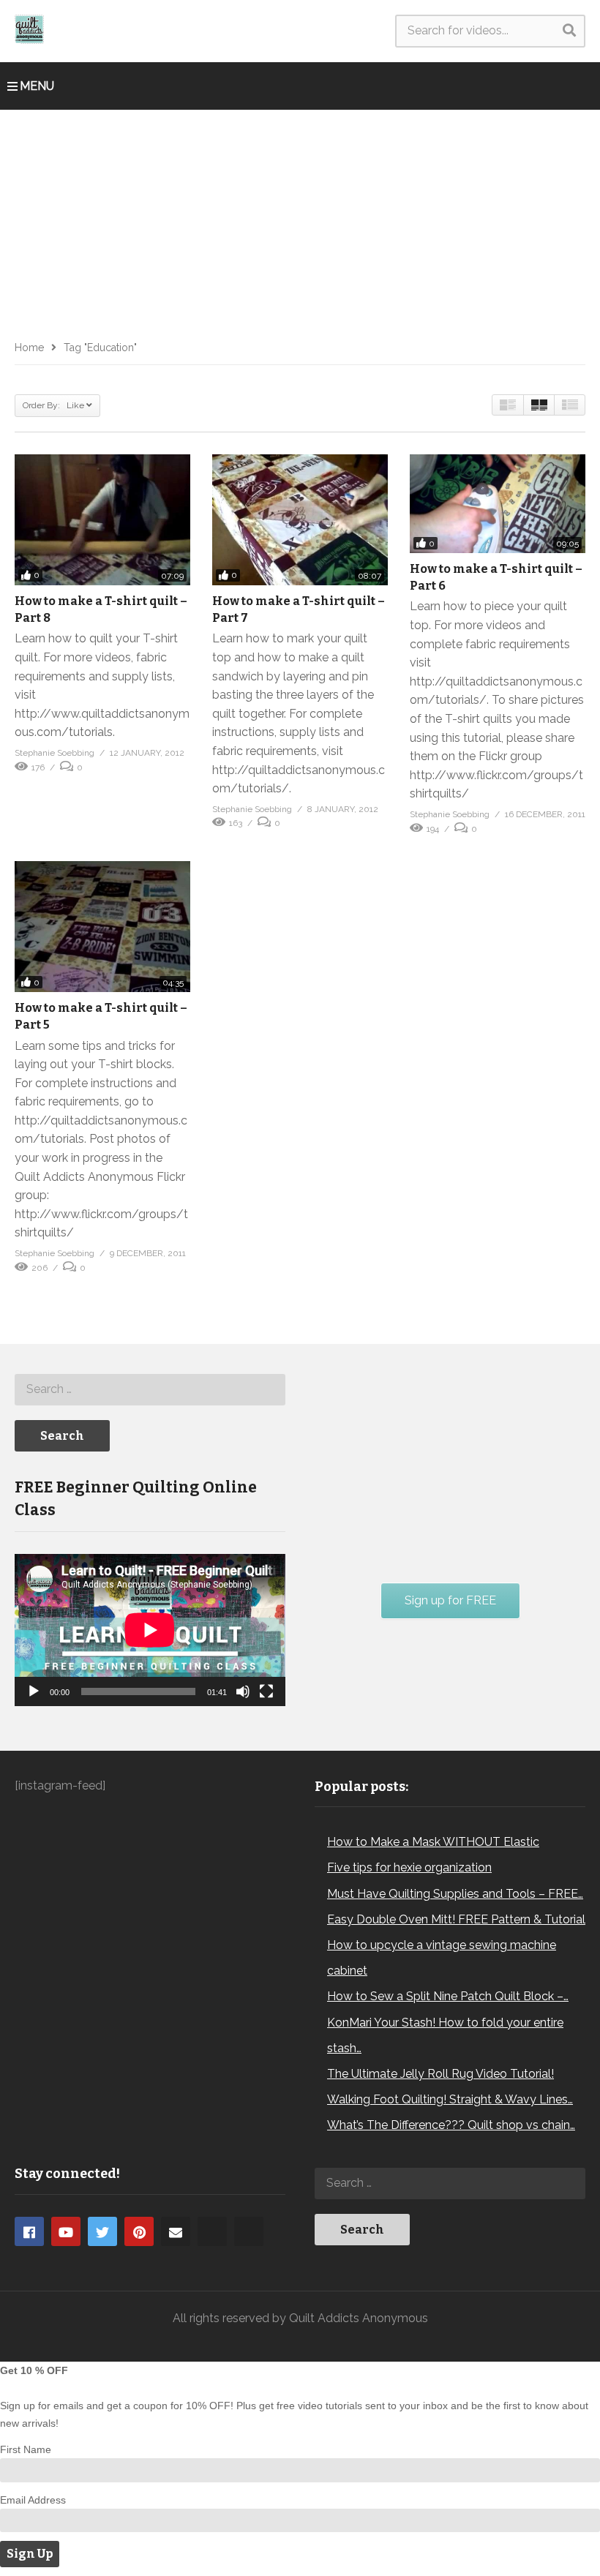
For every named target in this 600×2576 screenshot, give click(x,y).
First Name (26, 2449)
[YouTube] (66, 2231)
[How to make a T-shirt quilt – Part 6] (498, 504)
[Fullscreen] (266, 1691)
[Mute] (243, 1691)
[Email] (176, 2231)
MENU (37, 86)
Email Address (33, 2500)
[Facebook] (29, 2231)
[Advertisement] (300, 219)
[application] (150, 1630)
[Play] (34, 1691)
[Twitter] (102, 2231)
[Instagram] (212, 2231)
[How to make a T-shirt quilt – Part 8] (102, 520)
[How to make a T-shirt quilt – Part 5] (102, 927)
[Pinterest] (139, 2231)
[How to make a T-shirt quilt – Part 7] (300, 520)
